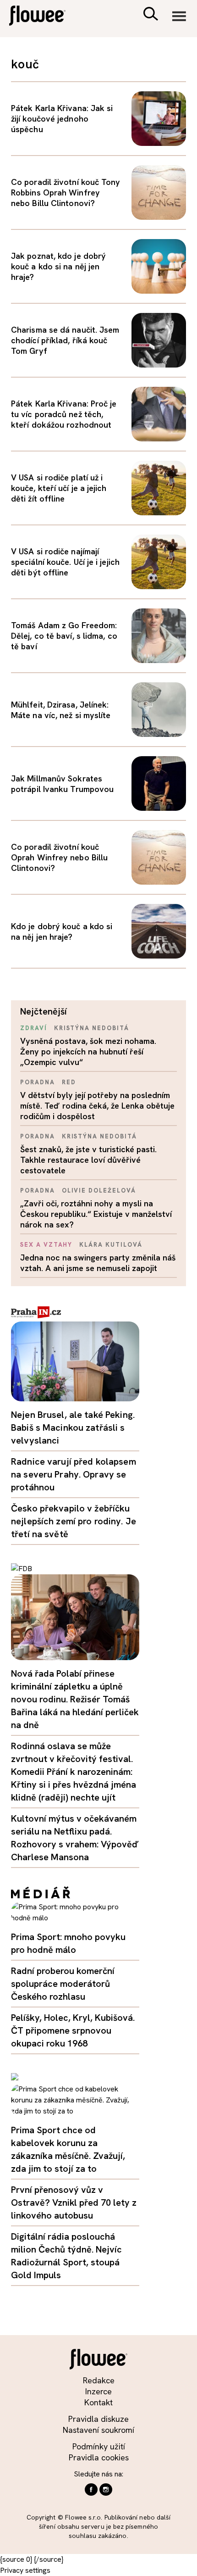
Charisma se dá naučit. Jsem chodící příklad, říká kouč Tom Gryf (65, 340)
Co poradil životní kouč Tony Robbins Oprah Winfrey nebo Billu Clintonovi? (66, 192)
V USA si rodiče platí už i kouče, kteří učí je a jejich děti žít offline (59, 488)
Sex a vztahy (46, 1245)
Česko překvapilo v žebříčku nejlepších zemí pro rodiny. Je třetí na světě (74, 1521)
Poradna (38, 1082)
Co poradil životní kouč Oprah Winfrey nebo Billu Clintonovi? (59, 857)
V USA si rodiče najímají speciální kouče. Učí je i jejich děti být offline (65, 562)
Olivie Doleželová (99, 1190)
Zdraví (34, 1028)
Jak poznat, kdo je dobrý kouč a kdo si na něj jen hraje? (58, 266)
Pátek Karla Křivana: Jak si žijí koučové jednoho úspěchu (62, 119)
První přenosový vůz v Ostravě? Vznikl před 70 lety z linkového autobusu (74, 2202)
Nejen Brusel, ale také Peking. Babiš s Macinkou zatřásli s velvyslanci (73, 1427)
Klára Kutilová (111, 1245)
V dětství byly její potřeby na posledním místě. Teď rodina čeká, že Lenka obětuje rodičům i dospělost (97, 1106)
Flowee (44, 17)
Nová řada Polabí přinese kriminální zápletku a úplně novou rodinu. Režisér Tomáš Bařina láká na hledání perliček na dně (75, 1699)
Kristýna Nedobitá (92, 1028)
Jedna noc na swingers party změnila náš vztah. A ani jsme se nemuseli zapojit (98, 1263)
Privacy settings (25, 2570)
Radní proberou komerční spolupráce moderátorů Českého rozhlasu (63, 1984)
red (69, 1082)
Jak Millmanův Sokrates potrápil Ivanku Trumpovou (62, 784)
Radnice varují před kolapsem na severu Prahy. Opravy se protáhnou (74, 1474)
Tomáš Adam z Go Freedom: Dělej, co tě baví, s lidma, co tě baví (64, 636)
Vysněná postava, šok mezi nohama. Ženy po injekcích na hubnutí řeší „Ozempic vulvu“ (88, 1051)
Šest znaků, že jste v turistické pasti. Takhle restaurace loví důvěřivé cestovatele (88, 1160)
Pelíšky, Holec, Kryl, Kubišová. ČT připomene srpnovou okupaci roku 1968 (73, 2030)
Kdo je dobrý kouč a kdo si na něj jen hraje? (62, 931)
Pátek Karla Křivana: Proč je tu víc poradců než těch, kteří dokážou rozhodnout (64, 414)
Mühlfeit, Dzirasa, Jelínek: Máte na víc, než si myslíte (61, 710)
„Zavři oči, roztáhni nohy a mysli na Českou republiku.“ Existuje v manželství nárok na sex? (96, 1214)
